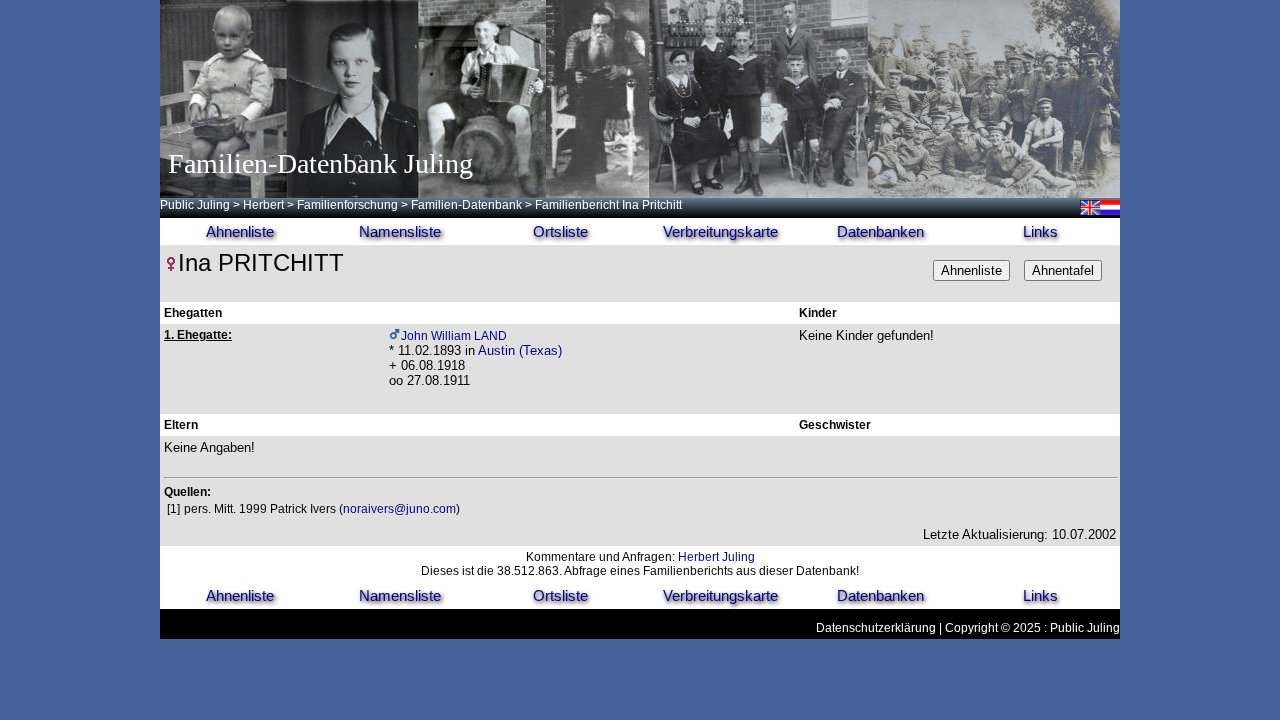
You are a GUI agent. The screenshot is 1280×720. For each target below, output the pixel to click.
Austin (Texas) (520, 350)
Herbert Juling (716, 557)
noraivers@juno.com (399, 509)
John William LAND (454, 336)
